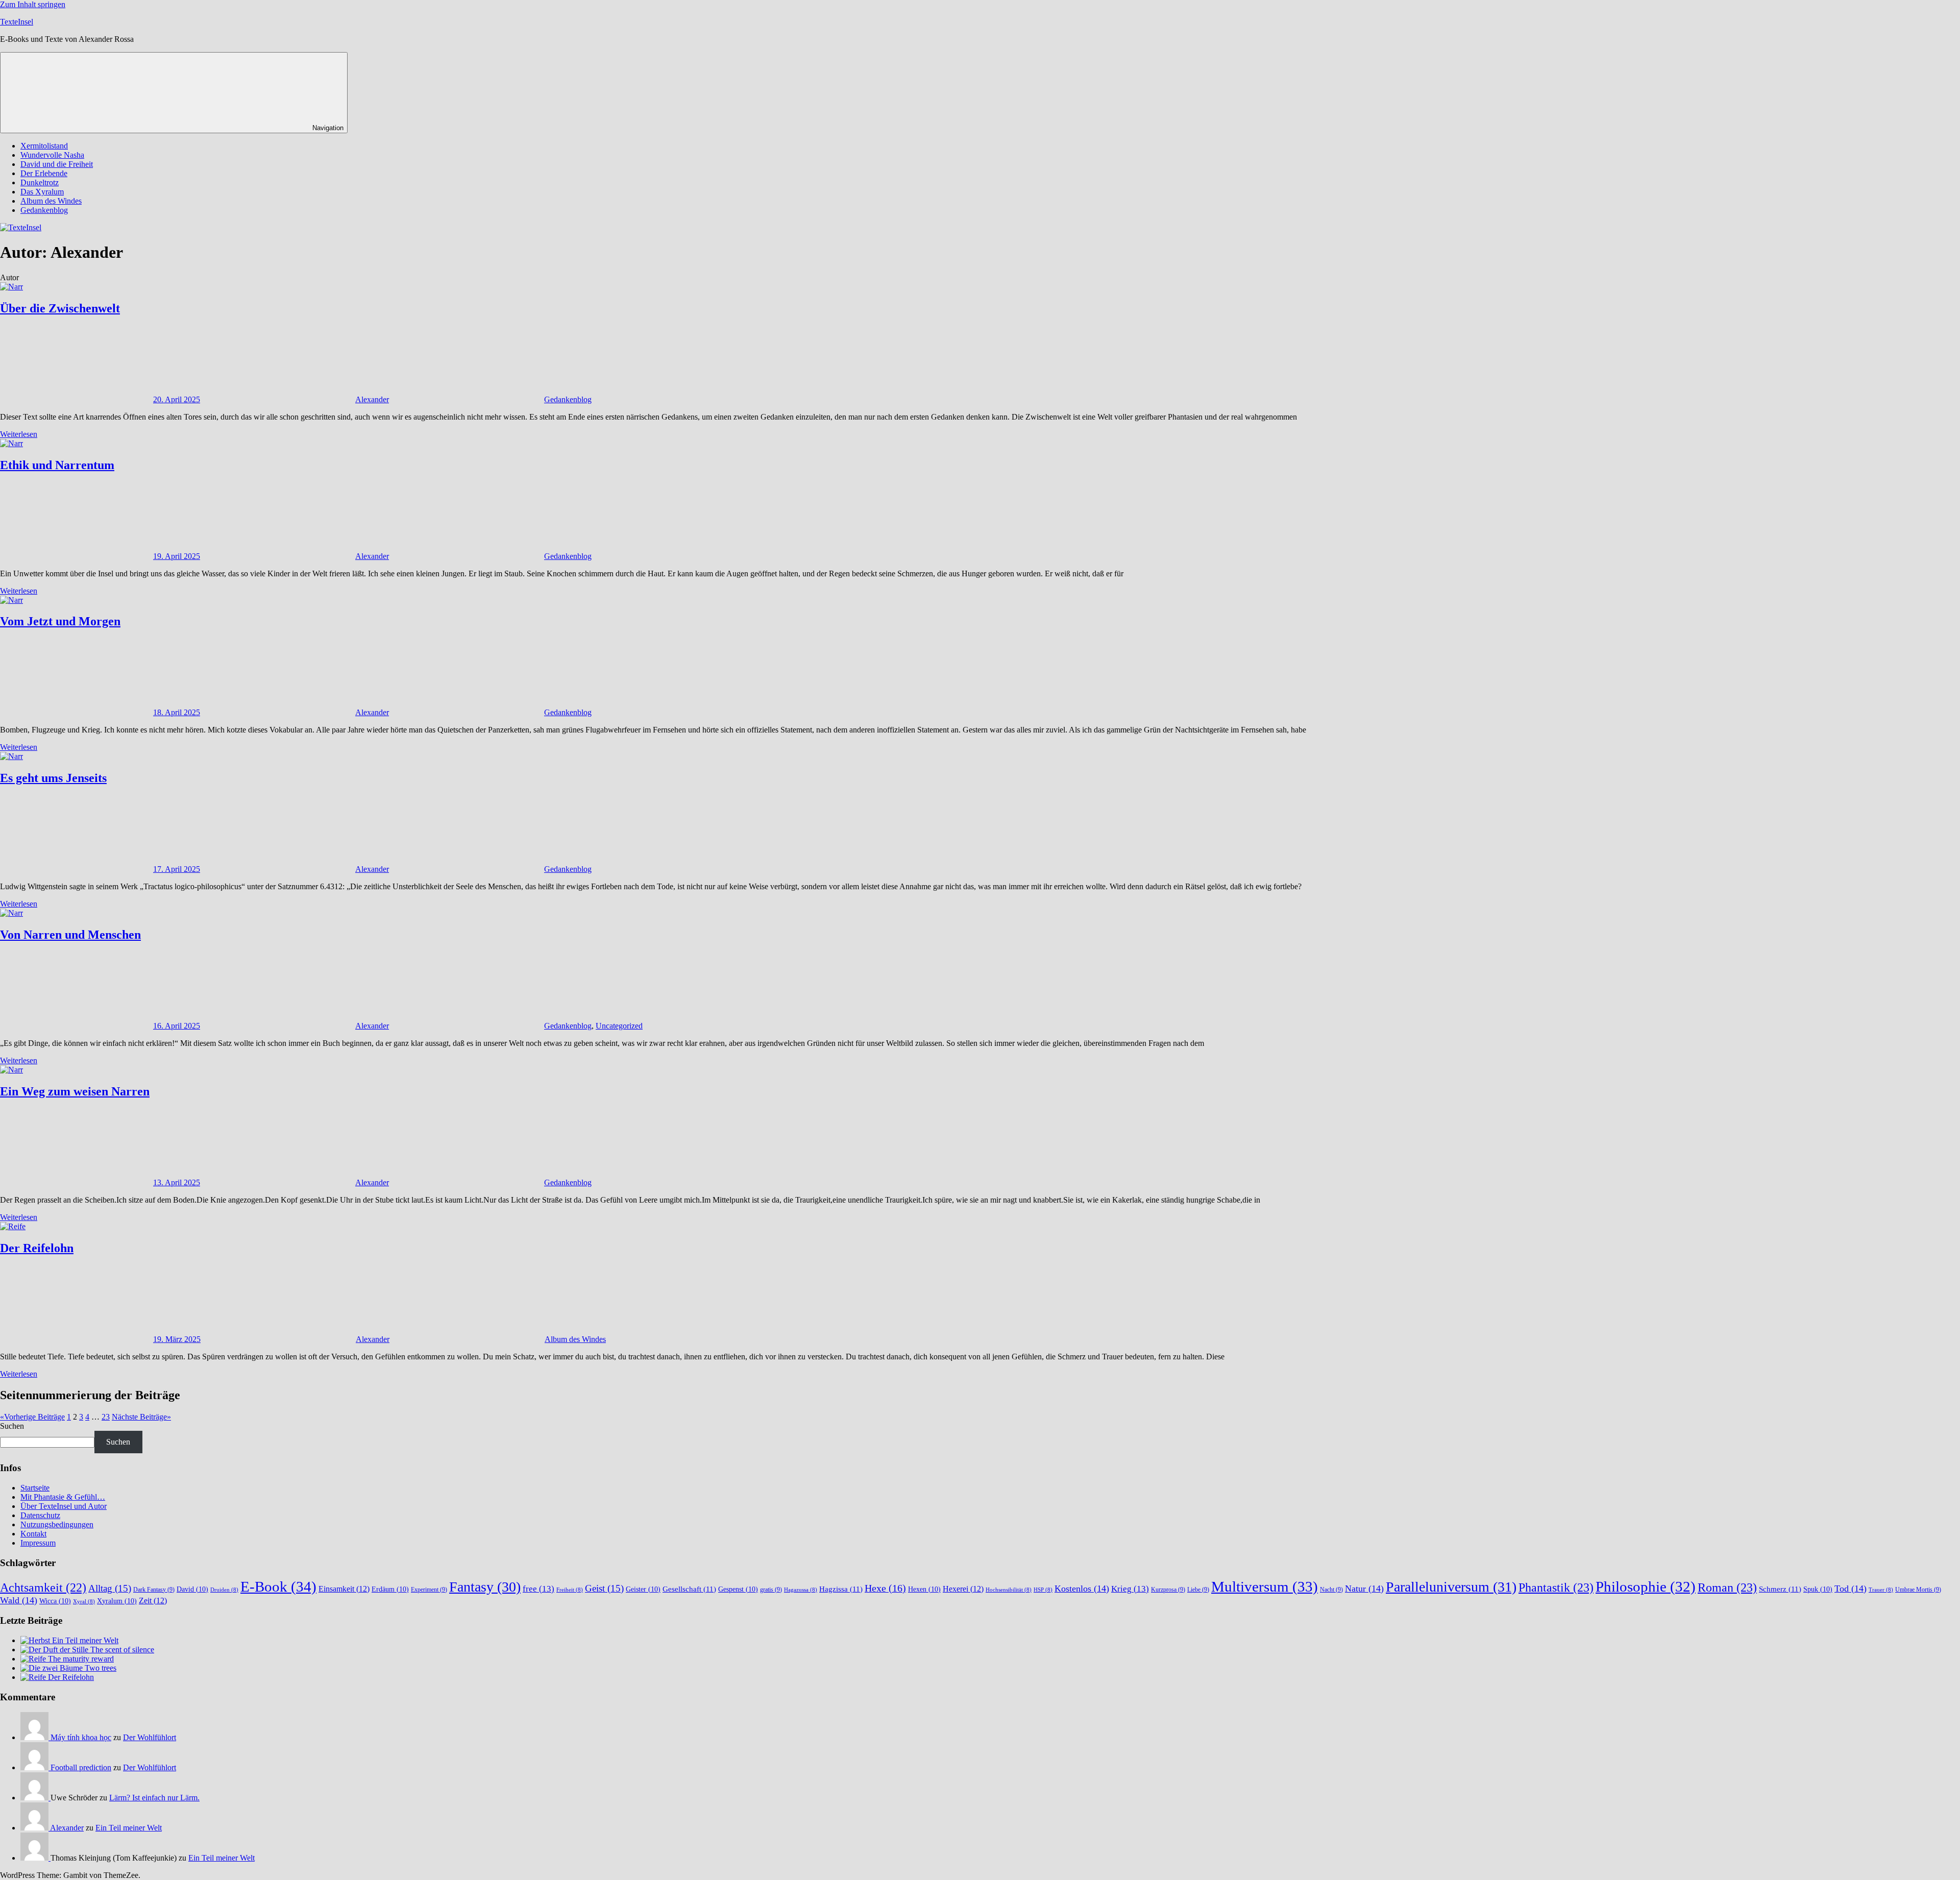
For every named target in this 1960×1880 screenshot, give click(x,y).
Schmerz (1780, 1589)
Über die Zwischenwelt (60, 308)
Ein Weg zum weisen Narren (75, 1091)
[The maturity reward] (34, 1659)
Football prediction (81, 1767)
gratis (771, 1590)
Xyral (84, 1602)
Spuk (1818, 1589)
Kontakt (33, 1534)
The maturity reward (81, 1659)
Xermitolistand (44, 146)
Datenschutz (40, 1515)
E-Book (278, 1586)
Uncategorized (619, 1026)
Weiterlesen (19, 434)
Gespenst (738, 1589)
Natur (1364, 1589)
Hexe (885, 1588)
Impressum (38, 1543)
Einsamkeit (344, 1589)
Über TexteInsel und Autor (64, 1506)
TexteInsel (17, 22)
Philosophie (1646, 1586)
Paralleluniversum (1451, 1587)
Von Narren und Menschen (70, 935)
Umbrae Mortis (1918, 1590)
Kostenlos (1082, 1589)
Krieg (1130, 1589)
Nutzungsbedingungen (57, 1524)
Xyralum (117, 1601)
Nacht (1331, 1590)
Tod (1851, 1589)
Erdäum (390, 1589)
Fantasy (485, 1587)
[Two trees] (53, 1668)
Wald (19, 1600)
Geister (643, 1589)
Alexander (372, 399)
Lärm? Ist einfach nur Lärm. (154, 1798)
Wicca (55, 1601)
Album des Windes (51, 201)
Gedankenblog (44, 210)
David (192, 1589)
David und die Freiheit (57, 164)
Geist (604, 1588)
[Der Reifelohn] (34, 1677)
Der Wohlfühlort (150, 1737)
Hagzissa (841, 1589)
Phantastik (1556, 1587)
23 (106, 1417)
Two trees (101, 1668)
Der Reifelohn (37, 1248)
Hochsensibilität (1009, 1590)
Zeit (153, 1601)
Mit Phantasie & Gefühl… (63, 1497)
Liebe (1198, 1590)
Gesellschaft (689, 1589)
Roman (1727, 1587)
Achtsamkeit (43, 1588)
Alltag (110, 1588)
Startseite (35, 1488)
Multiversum (1265, 1586)
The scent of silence (122, 1650)
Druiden (224, 1590)
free (538, 1589)
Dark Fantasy (154, 1590)
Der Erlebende (44, 173)
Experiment (429, 1590)
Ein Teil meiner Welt (85, 1640)
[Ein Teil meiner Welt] (36, 1640)
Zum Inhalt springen (33, 4)
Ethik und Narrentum (57, 465)
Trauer (1881, 1590)
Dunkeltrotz (40, 182)
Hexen (924, 1589)
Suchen (12, 1426)
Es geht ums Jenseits (53, 778)
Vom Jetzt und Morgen (60, 621)
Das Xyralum (42, 192)
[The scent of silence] (55, 1650)
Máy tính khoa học (81, 1737)
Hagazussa (801, 1590)
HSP (1043, 1590)
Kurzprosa (1168, 1590)
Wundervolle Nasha (52, 155)
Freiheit (570, 1590)
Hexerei (963, 1589)
